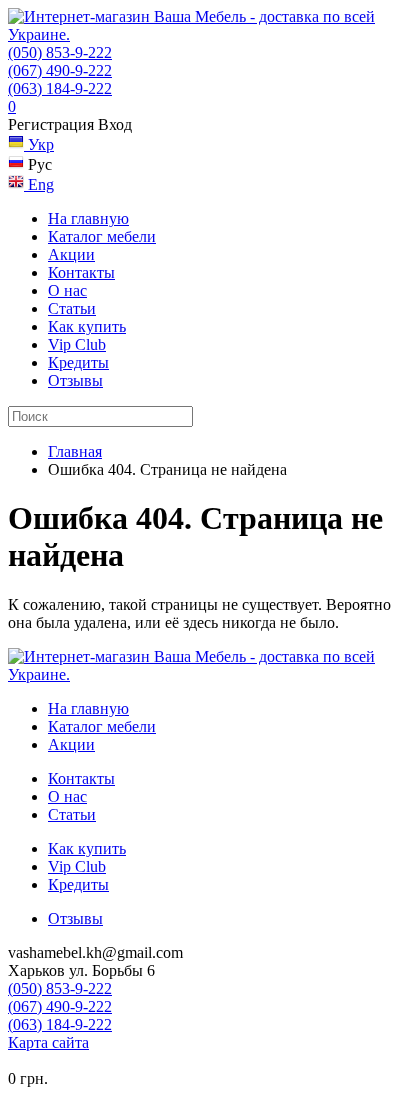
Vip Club (77, 344)
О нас (67, 290)
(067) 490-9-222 (60, 70)
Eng (39, 184)
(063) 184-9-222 (60, 88)
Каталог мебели (102, 236)
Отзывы (75, 380)
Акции (71, 254)
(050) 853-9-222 (60, 52)
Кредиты (78, 362)
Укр (39, 144)
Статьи (72, 308)
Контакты (81, 272)
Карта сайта (48, 1042)
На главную (88, 218)
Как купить (87, 326)
